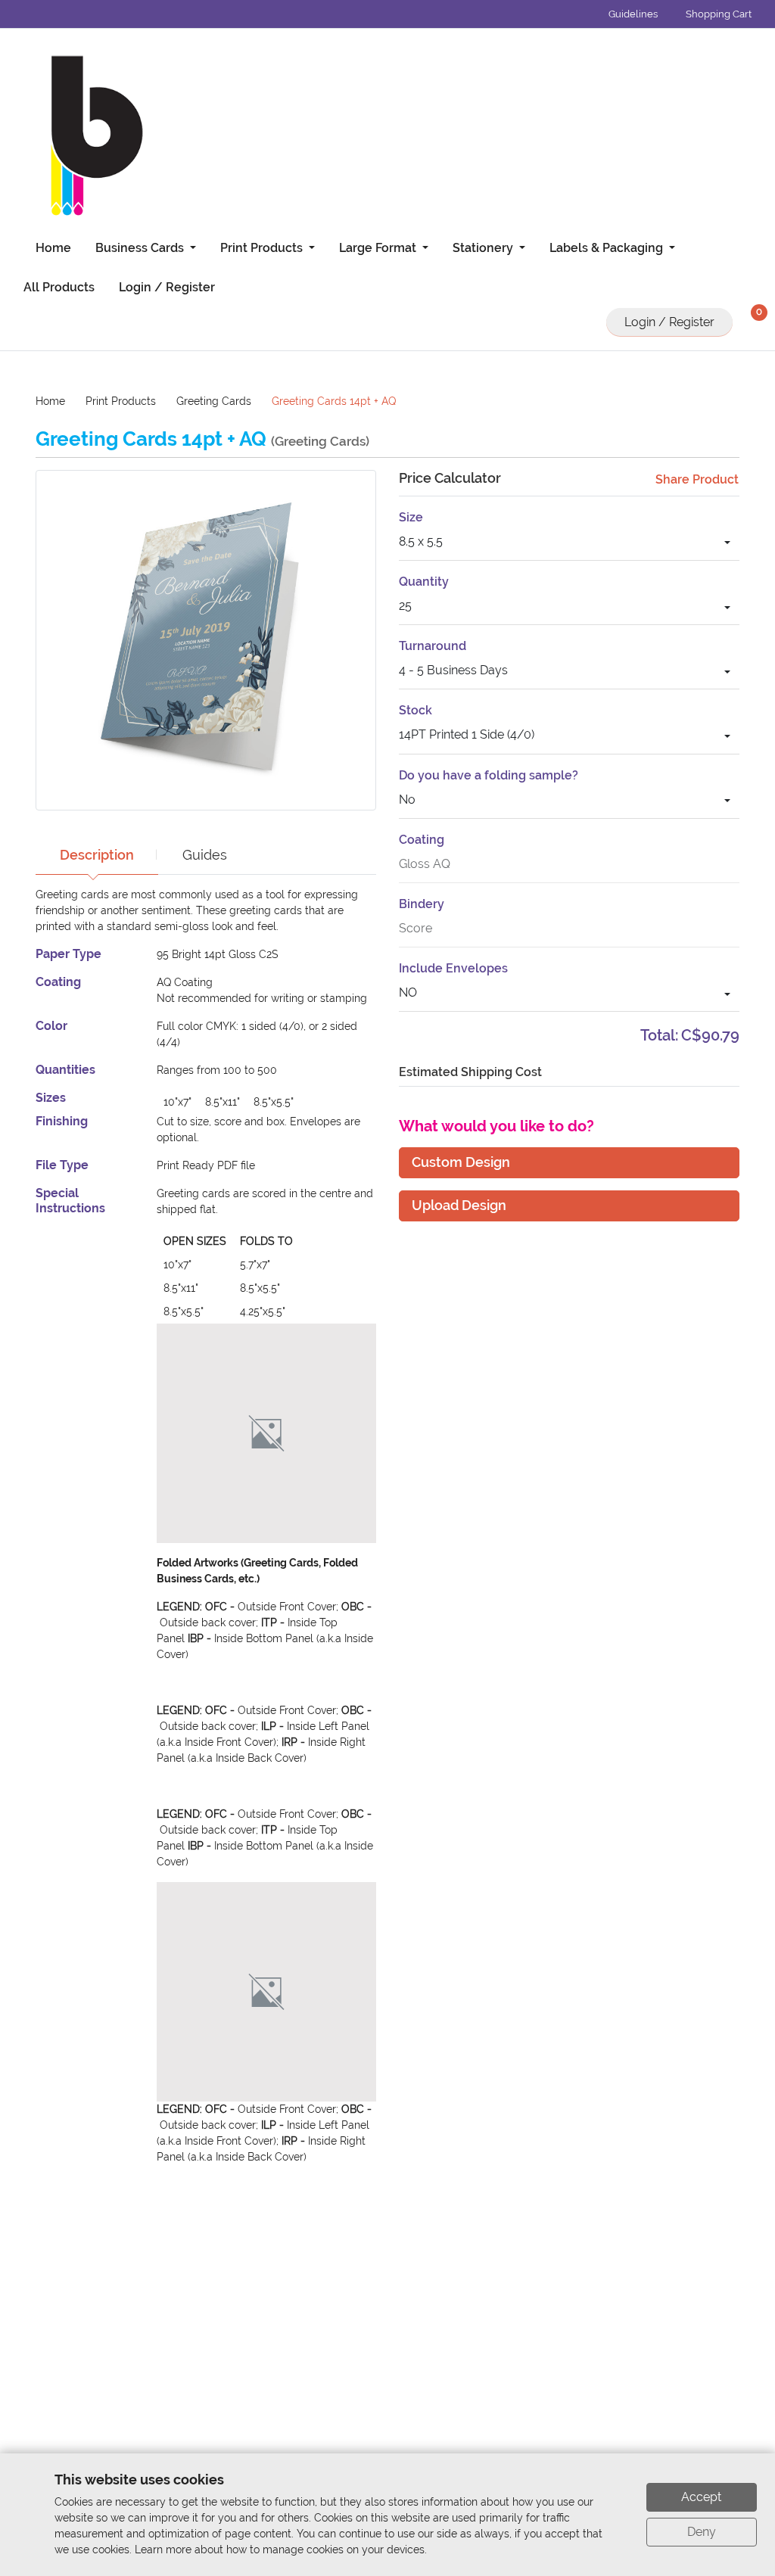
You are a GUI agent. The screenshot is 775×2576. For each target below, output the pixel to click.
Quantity (424, 582)
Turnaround (433, 646)
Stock (416, 710)
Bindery (422, 904)
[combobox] (569, 544)
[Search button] (585, 322)
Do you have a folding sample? (489, 775)
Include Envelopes (453, 968)
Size (411, 517)
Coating (422, 840)
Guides (205, 855)
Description (97, 855)
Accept (701, 2497)
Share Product (697, 479)
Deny (702, 2532)
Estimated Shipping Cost (470, 1072)
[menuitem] (47, 248)
